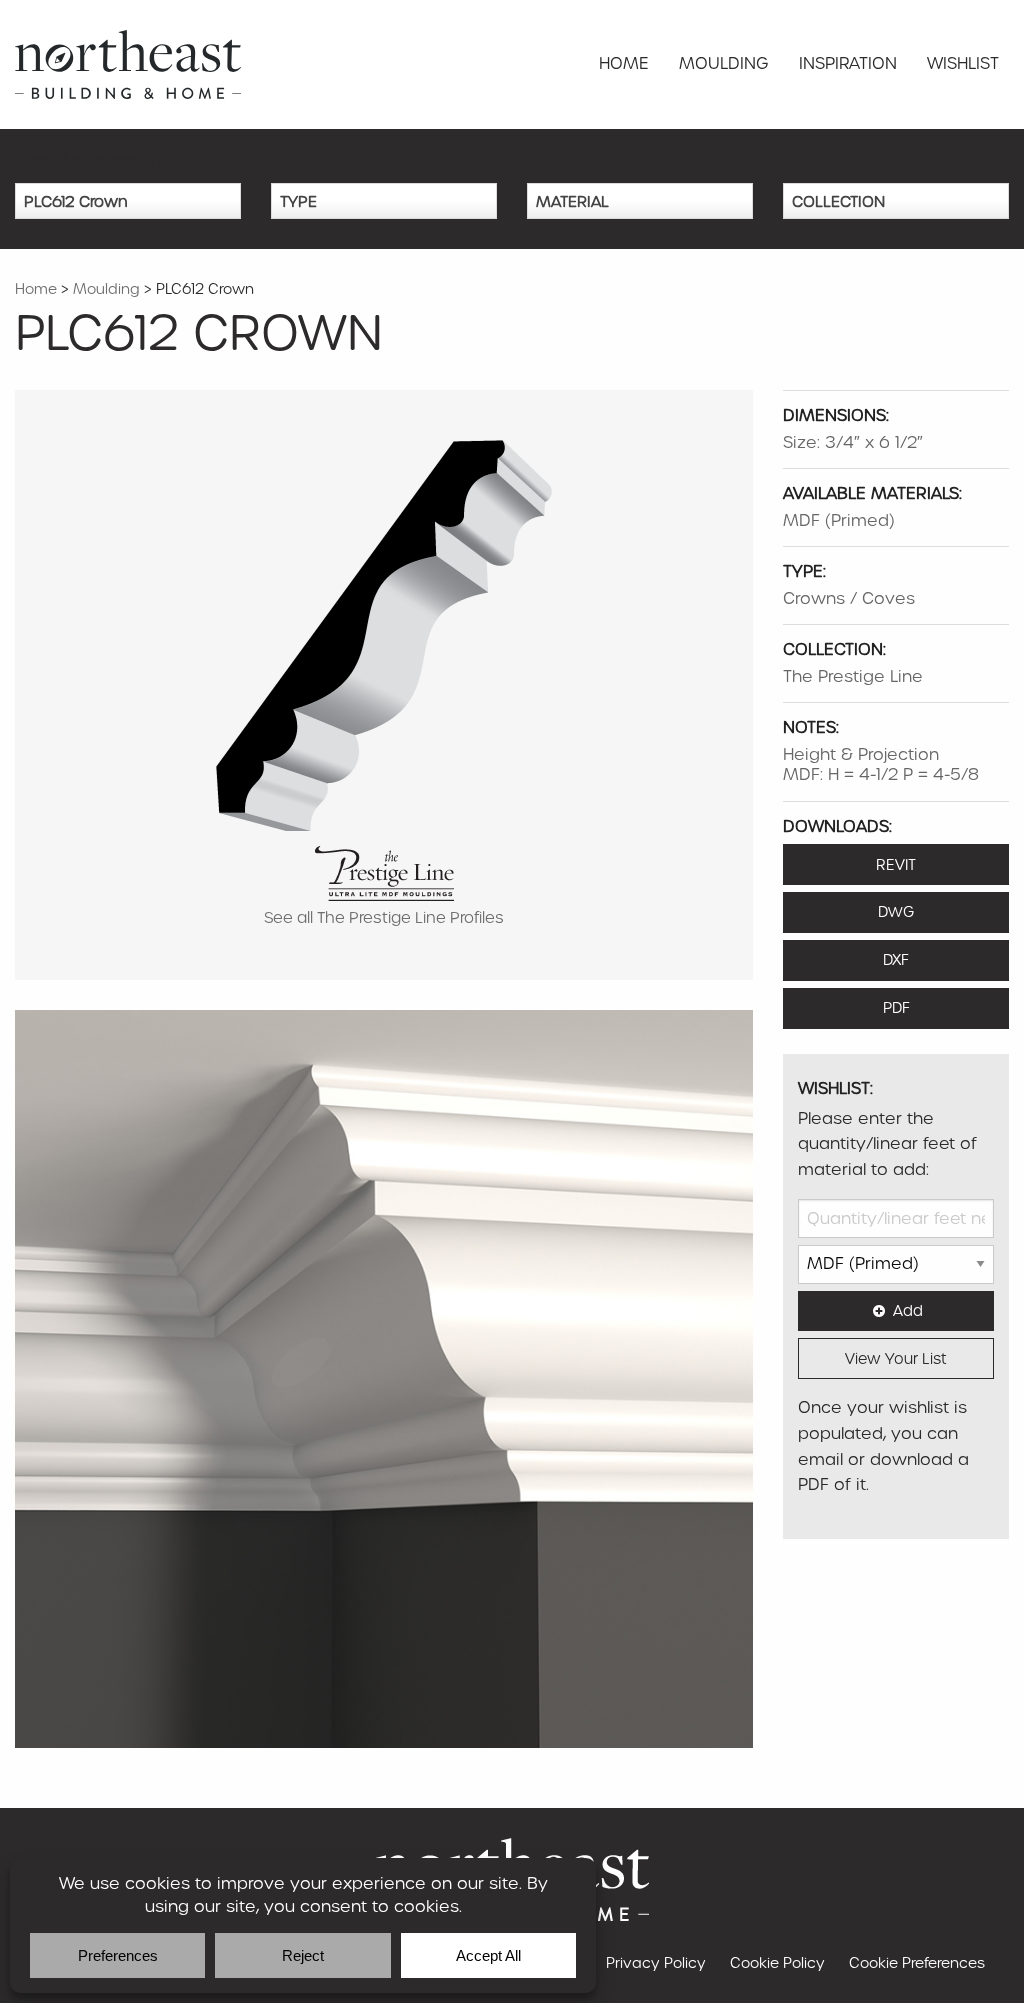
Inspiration (848, 63)
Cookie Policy (777, 1963)
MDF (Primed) (839, 520)
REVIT (896, 865)
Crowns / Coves (849, 598)
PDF (896, 1008)
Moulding (724, 63)
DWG (896, 912)
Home (624, 63)
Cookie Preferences (917, 1963)
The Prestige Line (853, 676)
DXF (896, 960)
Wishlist (963, 63)
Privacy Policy (656, 1963)
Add (908, 1311)
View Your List (896, 1359)
